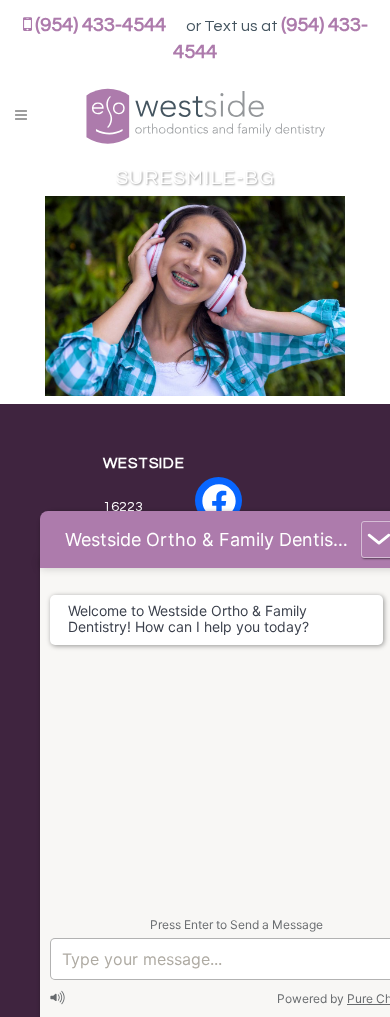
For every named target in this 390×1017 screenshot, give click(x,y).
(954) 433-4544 (100, 25)
